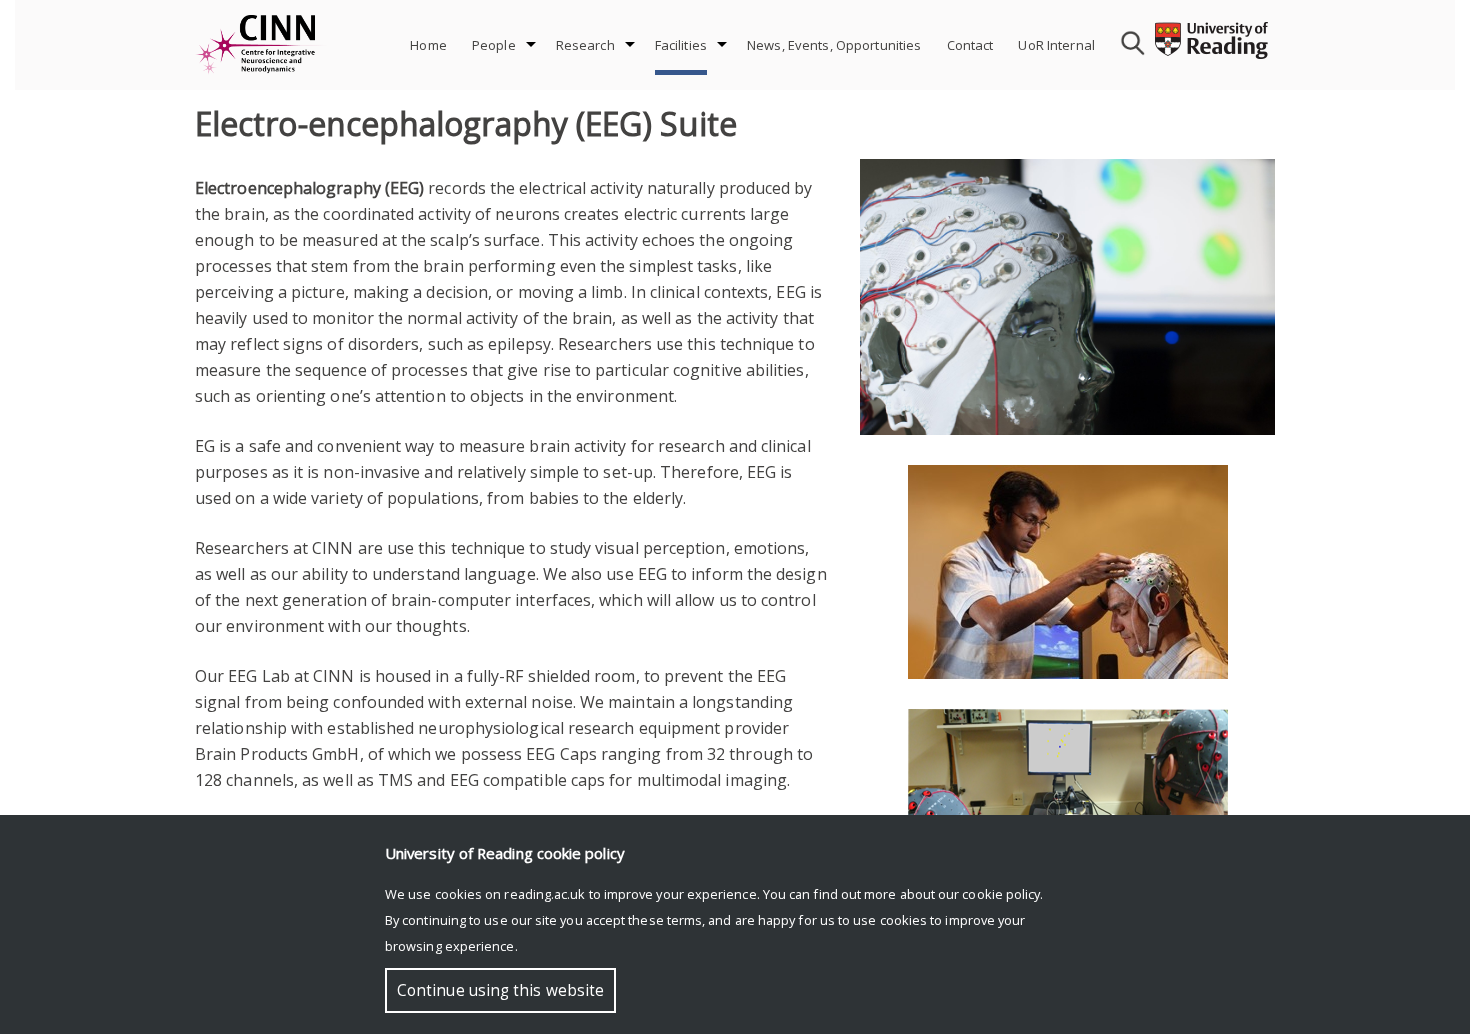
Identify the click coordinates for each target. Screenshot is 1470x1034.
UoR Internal (1056, 45)
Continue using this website (500, 990)
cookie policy (1001, 894)
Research (585, 45)
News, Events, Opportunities (834, 45)
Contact (970, 45)
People (494, 45)
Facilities (681, 45)
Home (428, 45)
